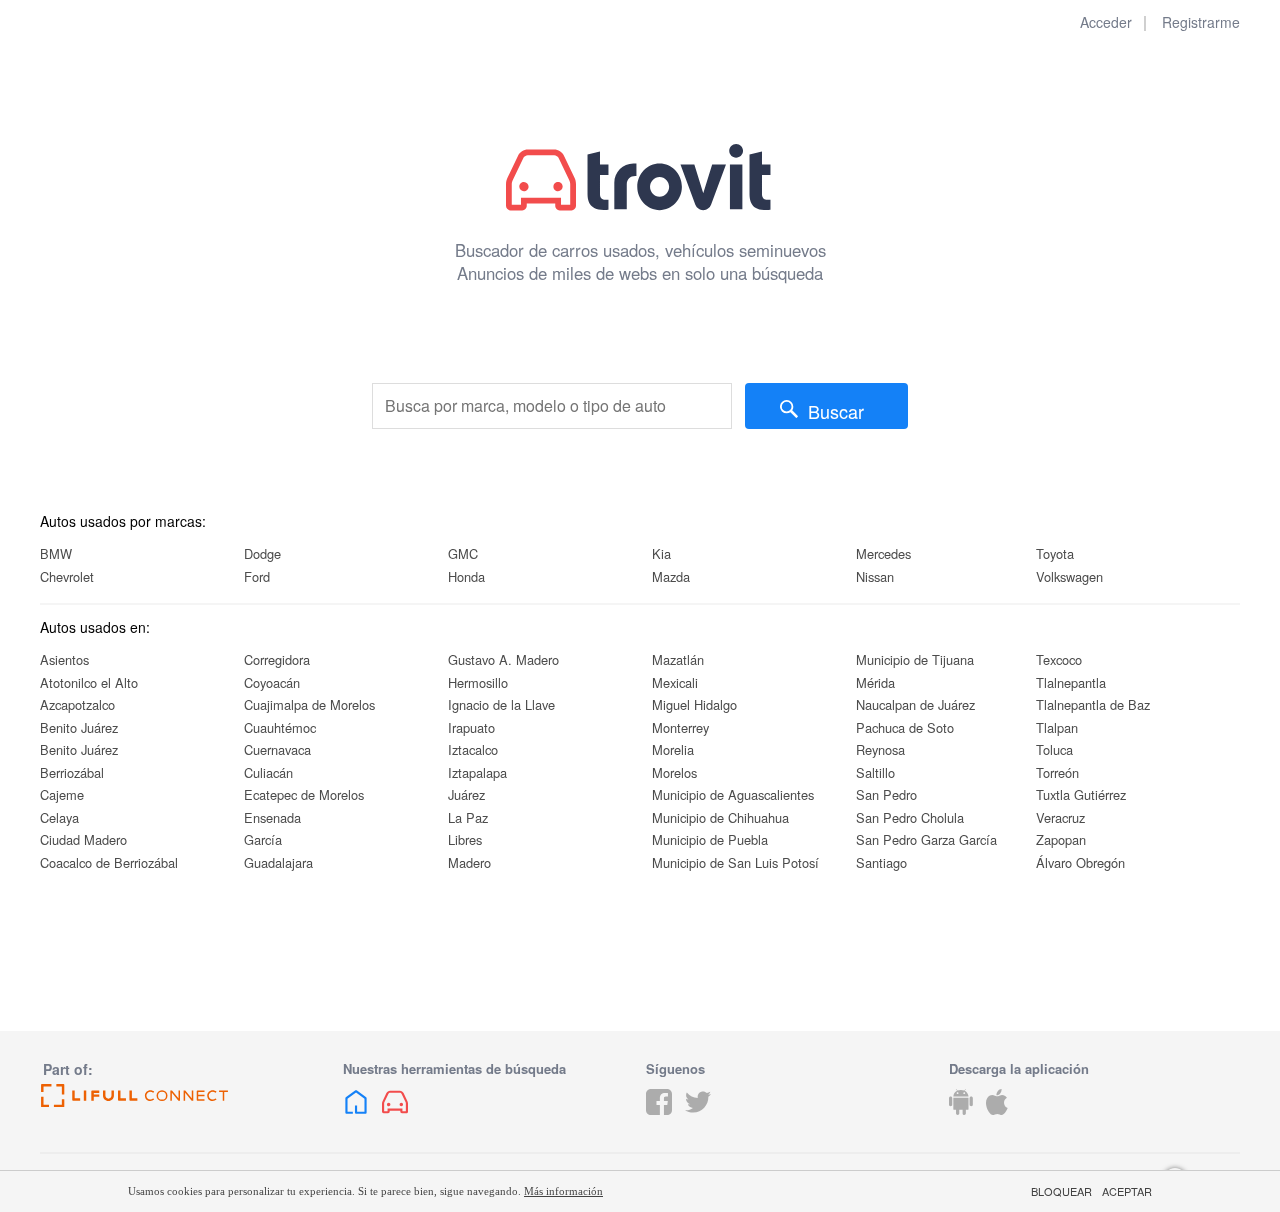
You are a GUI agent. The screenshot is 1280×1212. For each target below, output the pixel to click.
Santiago (881, 862)
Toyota (1055, 553)
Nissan (875, 576)
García (263, 839)
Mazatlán (678, 659)
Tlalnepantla (1071, 682)
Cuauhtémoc (280, 727)
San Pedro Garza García (926, 839)
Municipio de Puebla (710, 839)
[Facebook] (659, 1117)
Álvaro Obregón (1080, 862)
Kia (661, 553)
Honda (466, 576)
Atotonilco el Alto (89, 682)
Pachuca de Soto (905, 727)
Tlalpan (1057, 727)
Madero (469, 862)
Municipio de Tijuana (915, 659)
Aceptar (1127, 1191)
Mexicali (675, 682)
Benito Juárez (79, 727)
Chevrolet (67, 576)
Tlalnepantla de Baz (1093, 704)
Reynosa (880, 749)
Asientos (64, 659)
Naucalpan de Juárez (915, 704)
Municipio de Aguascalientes (733, 794)
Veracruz (1060, 817)
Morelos (674, 772)
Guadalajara (278, 862)
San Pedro (886, 794)
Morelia (673, 749)
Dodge (262, 553)
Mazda (671, 576)
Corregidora (277, 659)
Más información (563, 1191)
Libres (465, 839)
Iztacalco (473, 749)
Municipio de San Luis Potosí (735, 862)
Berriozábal (72, 772)
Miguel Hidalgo (694, 704)
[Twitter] (698, 1117)
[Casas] (356, 1117)
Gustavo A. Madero (503, 659)
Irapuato (471, 727)
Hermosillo (478, 682)
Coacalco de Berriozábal (109, 862)
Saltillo (875, 772)
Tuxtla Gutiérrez (1081, 794)
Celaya (59, 817)
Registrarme (1201, 22)
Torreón (1057, 772)
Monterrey (680, 727)
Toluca (1054, 749)
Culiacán (268, 772)
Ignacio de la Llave (501, 704)
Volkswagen (1069, 576)
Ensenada (272, 817)
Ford (257, 576)
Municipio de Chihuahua (720, 817)
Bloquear (1061, 1191)
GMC (463, 553)
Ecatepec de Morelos (304, 794)
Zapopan (1061, 839)
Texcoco (1059, 659)
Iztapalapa (477, 772)
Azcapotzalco (77, 704)
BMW (56, 553)
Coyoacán (272, 682)
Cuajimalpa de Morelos (309, 704)
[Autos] (395, 1117)
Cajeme (62, 794)
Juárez (466, 794)
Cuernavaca (277, 749)
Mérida (875, 682)
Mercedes (883, 553)
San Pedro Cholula (910, 817)
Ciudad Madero (83, 839)
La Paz (468, 817)
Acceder (1106, 22)
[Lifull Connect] (185, 1096)
